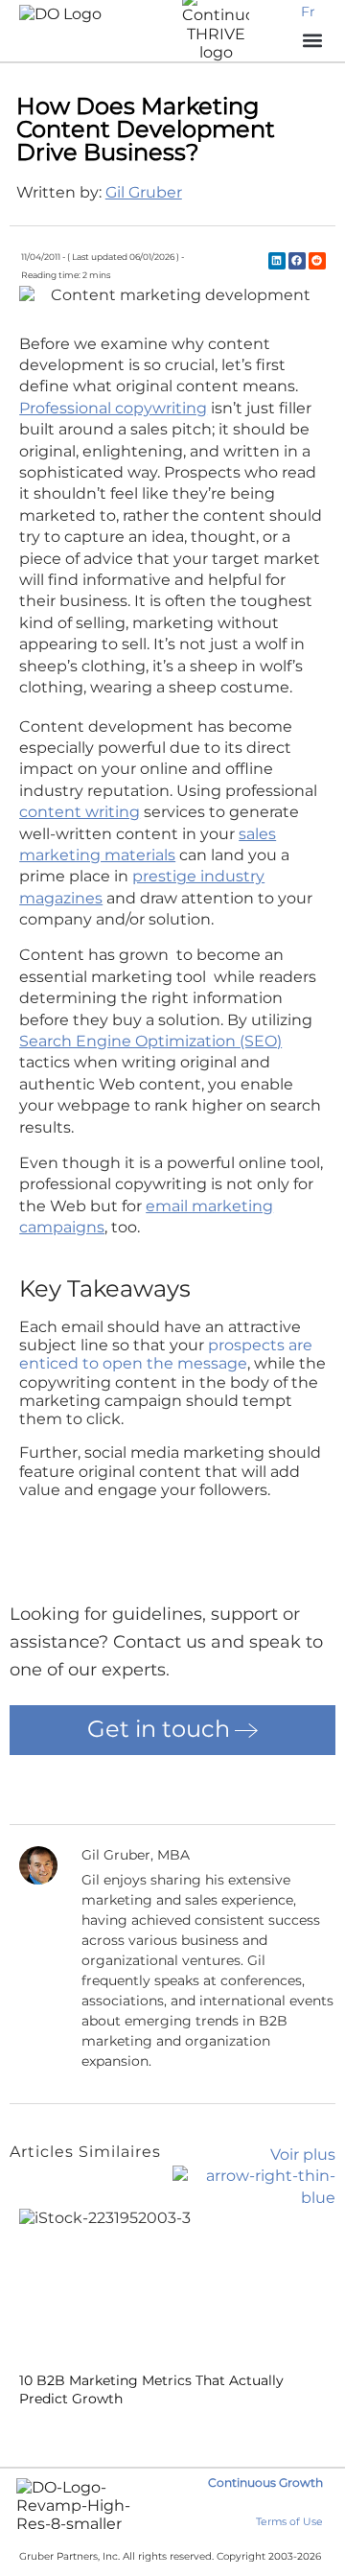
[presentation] (26, 2430)
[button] (277, 261)
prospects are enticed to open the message (166, 1354)
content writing (80, 812)
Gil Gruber (144, 192)
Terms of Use (289, 2522)
